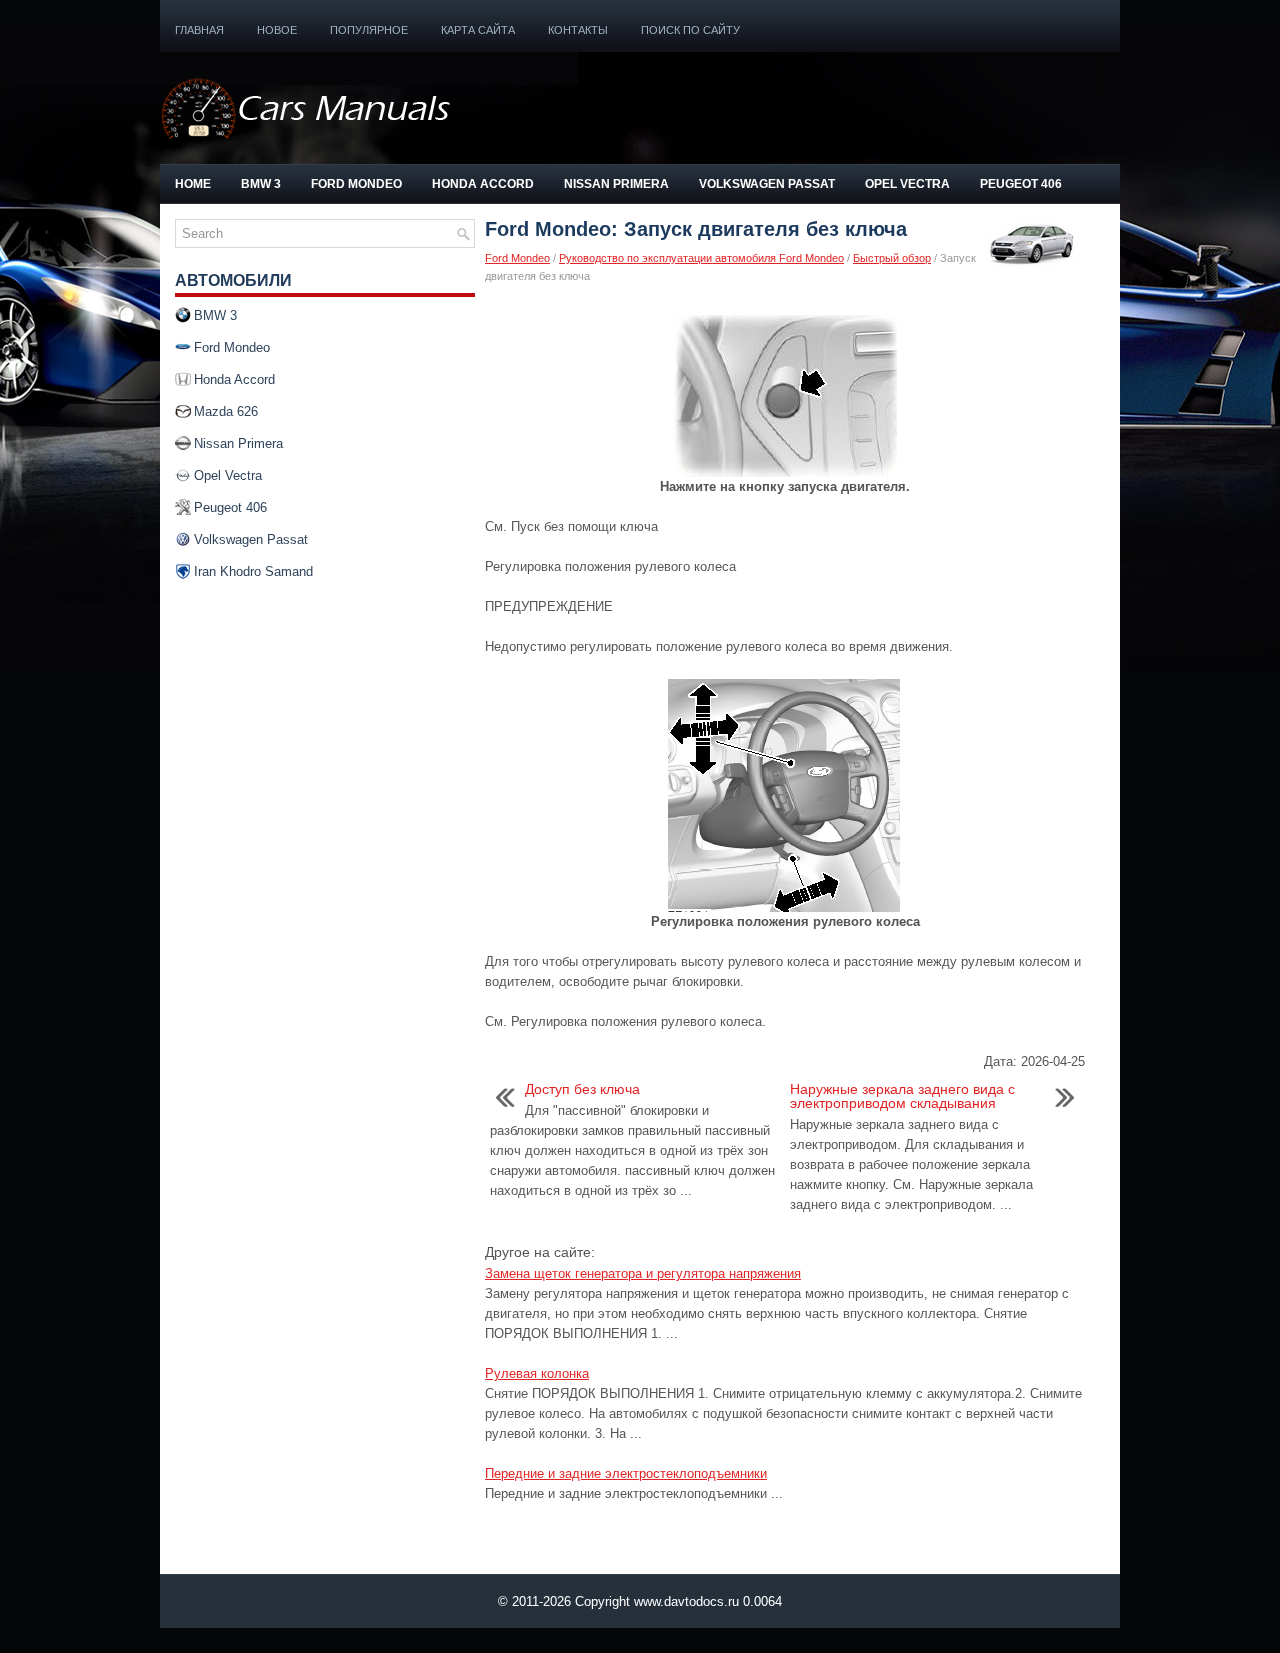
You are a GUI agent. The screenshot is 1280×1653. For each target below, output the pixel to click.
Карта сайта (478, 30)
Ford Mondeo (356, 184)
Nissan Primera (616, 184)
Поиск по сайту (690, 30)
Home (193, 184)
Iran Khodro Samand (253, 571)
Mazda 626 (226, 411)
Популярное (369, 30)
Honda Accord (483, 184)
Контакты (578, 30)
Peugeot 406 (1021, 184)
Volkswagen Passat (767, 184)
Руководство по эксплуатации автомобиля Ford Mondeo (701, 258)
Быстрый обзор (892, 258)
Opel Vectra (907, 184)
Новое (277, 30)
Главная (199, 30)
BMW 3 (261, 184)
